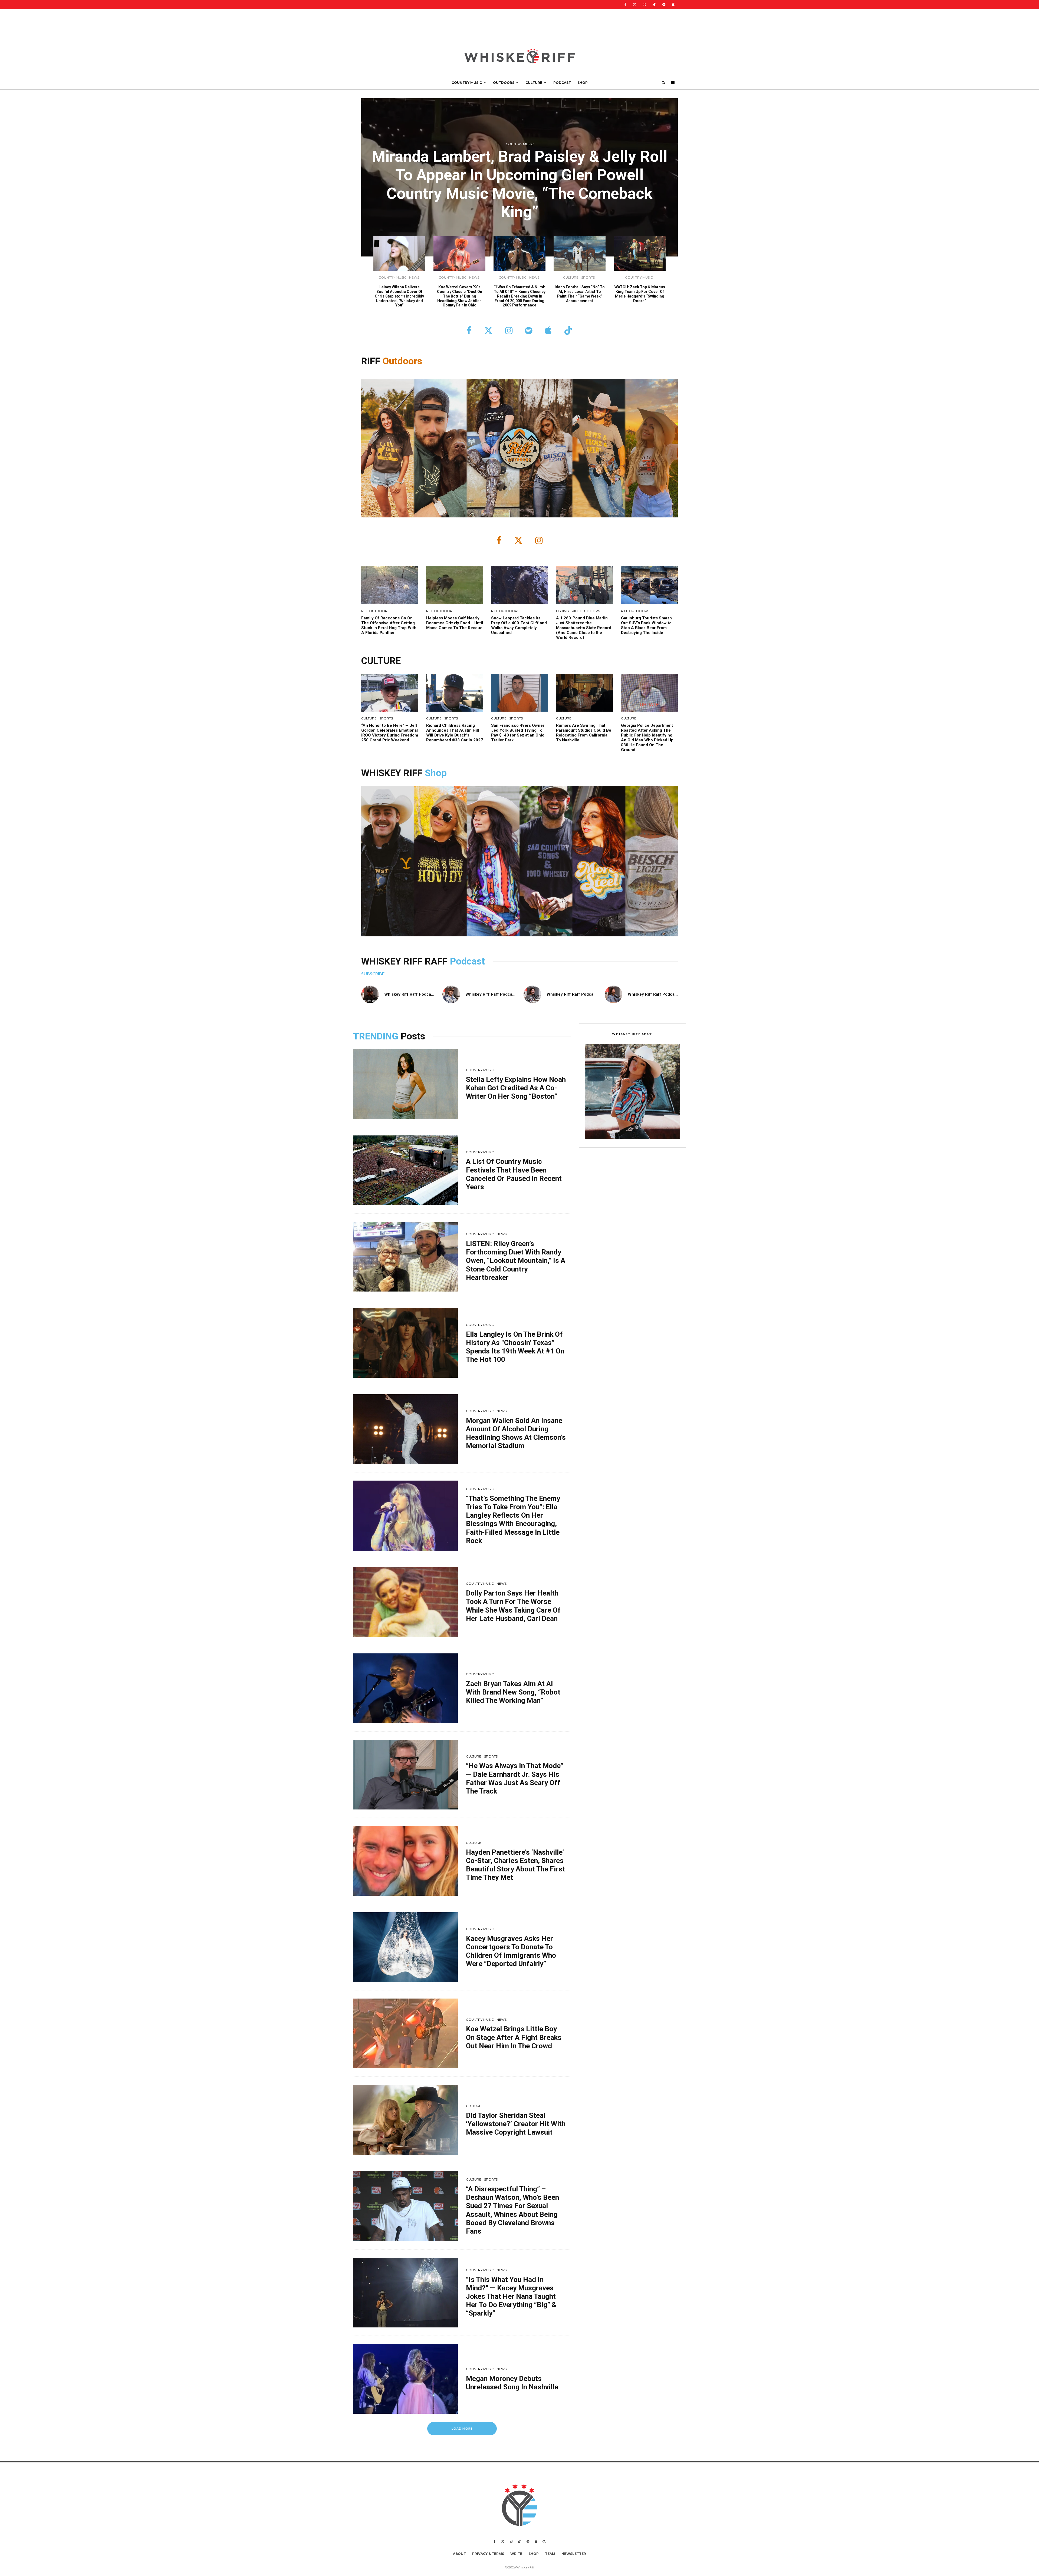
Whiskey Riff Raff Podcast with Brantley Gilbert (429, 994)
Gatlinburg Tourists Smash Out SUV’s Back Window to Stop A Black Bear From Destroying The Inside (646, 625)
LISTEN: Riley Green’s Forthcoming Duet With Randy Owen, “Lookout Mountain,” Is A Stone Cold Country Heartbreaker (516, 1261)
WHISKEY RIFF (393, 773)
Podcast (467, 961)
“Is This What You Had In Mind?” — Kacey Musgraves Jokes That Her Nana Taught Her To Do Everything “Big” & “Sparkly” (511, 2296)
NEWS (414, 277)
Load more (462, 2428)
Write (516, 2554)
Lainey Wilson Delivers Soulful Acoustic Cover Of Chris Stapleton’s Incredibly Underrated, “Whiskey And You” (399, 296)
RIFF (372, 361)
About (459, 2554)
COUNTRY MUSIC (467, 83)
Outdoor (400, 361)
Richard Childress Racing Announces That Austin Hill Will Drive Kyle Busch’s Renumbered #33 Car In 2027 (455, 733)
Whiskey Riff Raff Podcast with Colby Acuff (670, 994)
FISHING (563, 611)
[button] (632, 1092)
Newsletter (574, 2554)
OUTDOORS (504, 83)
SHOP (583, 83)
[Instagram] (644, 4)
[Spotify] (664, 4)
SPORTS (588, 277)
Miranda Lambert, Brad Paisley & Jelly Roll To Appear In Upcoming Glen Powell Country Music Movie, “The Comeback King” (520, 184)
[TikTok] (654, 4)
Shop (436, 773)
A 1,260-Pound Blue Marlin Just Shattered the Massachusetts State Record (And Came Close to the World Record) (584, 628)
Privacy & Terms (488, 2554)
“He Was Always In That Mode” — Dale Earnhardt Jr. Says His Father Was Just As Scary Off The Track (515, 1778)
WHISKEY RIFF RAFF (406, 961)
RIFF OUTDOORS (375, 611)
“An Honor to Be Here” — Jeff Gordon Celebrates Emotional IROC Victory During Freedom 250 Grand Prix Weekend (390, 733)
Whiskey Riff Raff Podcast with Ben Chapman (509, 994)
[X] (635, 4)
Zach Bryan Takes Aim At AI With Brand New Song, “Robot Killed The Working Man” (513, 1692)
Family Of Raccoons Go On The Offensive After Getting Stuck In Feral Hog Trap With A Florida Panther (389, 625)
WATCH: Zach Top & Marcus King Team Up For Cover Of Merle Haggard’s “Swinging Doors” (640, 294)
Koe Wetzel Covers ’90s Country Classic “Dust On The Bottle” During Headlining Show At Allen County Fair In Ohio (460, 296)
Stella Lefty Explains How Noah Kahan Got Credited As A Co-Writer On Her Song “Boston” (516, 1088)
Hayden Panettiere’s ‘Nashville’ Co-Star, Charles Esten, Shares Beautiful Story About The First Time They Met (515, 1865)
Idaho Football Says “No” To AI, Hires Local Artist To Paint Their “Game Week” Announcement (580, 294)
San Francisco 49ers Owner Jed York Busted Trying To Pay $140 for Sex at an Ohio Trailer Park (518, 733)
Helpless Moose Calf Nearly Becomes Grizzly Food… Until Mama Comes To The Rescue (455, 623)
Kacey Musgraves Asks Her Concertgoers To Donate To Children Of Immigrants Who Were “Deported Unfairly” (511, 1951)
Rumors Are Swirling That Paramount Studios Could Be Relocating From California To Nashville (584, 733)
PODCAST (562, 83)
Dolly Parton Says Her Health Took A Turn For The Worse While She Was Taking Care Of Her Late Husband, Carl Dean (513, 1606)
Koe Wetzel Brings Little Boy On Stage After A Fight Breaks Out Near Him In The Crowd (514, 2037)
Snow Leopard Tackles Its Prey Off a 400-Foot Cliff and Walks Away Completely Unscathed (519, 625)
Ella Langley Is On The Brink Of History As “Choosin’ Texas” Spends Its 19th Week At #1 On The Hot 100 (515, 1347)
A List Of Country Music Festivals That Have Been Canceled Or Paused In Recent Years (514, 1174)
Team (550, 2554)
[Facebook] (625, 4)
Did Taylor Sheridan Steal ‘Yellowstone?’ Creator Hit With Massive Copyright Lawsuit (516, 2124)
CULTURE (534, 83)
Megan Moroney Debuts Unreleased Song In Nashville (512, 2383)
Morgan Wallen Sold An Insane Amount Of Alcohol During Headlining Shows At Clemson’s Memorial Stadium (516, 1433)
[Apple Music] (673, 4)
